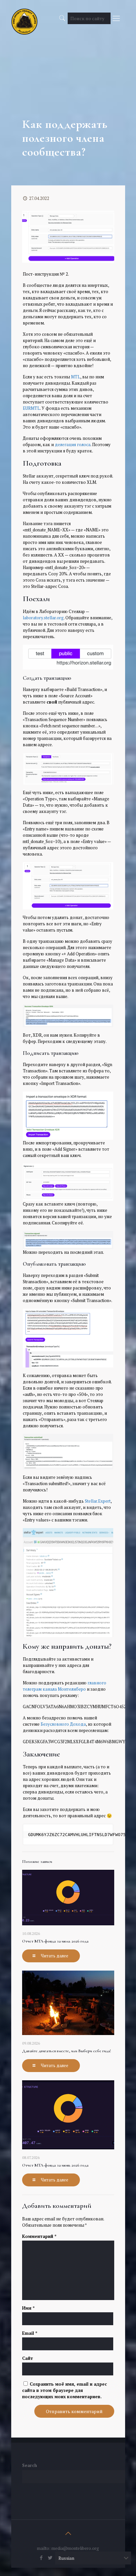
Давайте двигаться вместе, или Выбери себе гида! (67, 2051)
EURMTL (31, 408)
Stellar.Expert (98, 1501)
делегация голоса (73, 444)
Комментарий (39, 2236)
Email (30, 2333)
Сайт (28, 2358)
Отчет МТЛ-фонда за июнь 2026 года (55, 2165)
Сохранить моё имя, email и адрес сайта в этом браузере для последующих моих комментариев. (65, 2390)
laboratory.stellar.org (43, 618)
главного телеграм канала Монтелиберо (65, 1686)
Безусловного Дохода (63, 1724)
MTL (76, 377)
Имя (28, 2308)
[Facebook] (41, 2557)
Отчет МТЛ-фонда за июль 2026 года (55, 1941)
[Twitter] (50, 2557)
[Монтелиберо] (24, 17)
